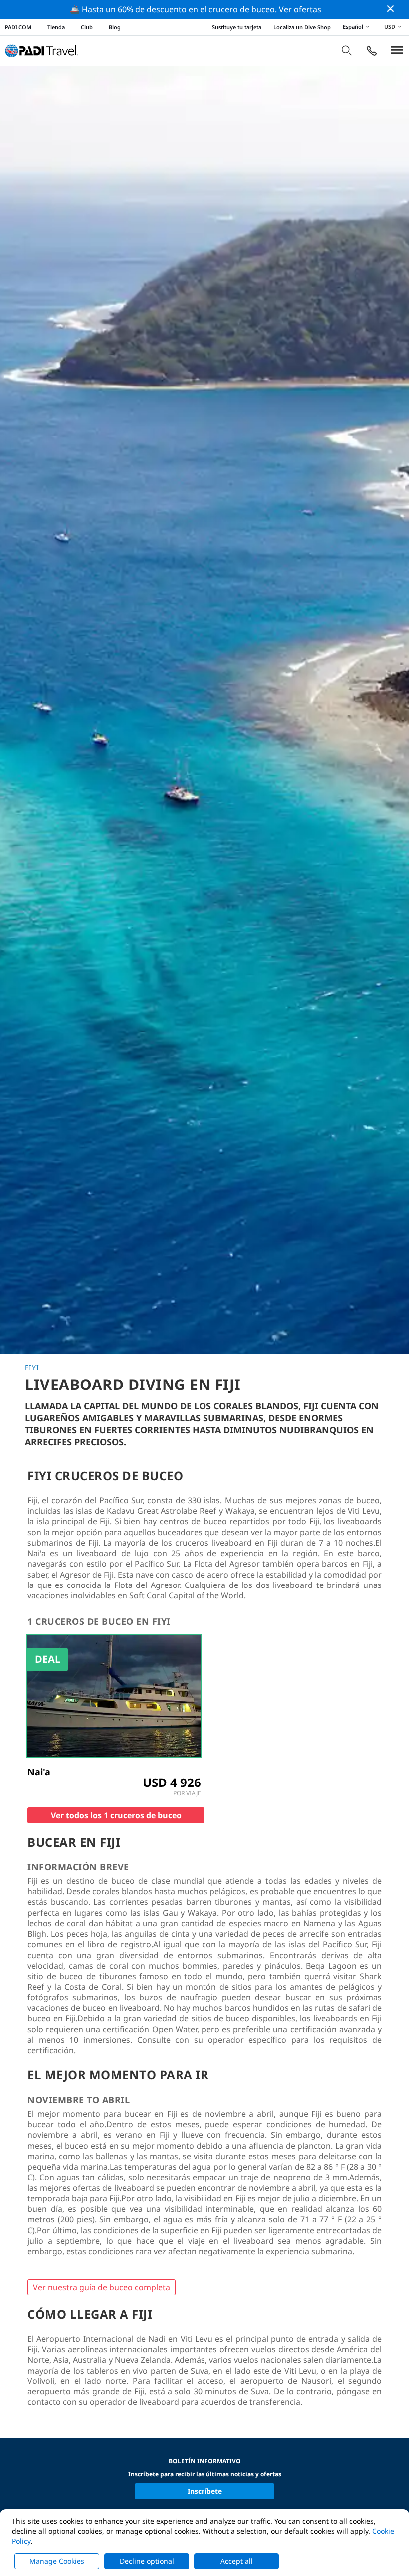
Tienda (56, 27)
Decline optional (147, 2561)
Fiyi (32, 1368)
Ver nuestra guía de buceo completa (102, 2287)
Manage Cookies (57, 2561)
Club (87, 27)
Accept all (237, 2561)
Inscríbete (205, 2491)
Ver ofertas (300, 9)
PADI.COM (18, 27)
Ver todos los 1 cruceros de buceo (116, 1815)
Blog (115, 27)
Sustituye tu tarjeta (237, 27)
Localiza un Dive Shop (302, 27)
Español (353, 27)
